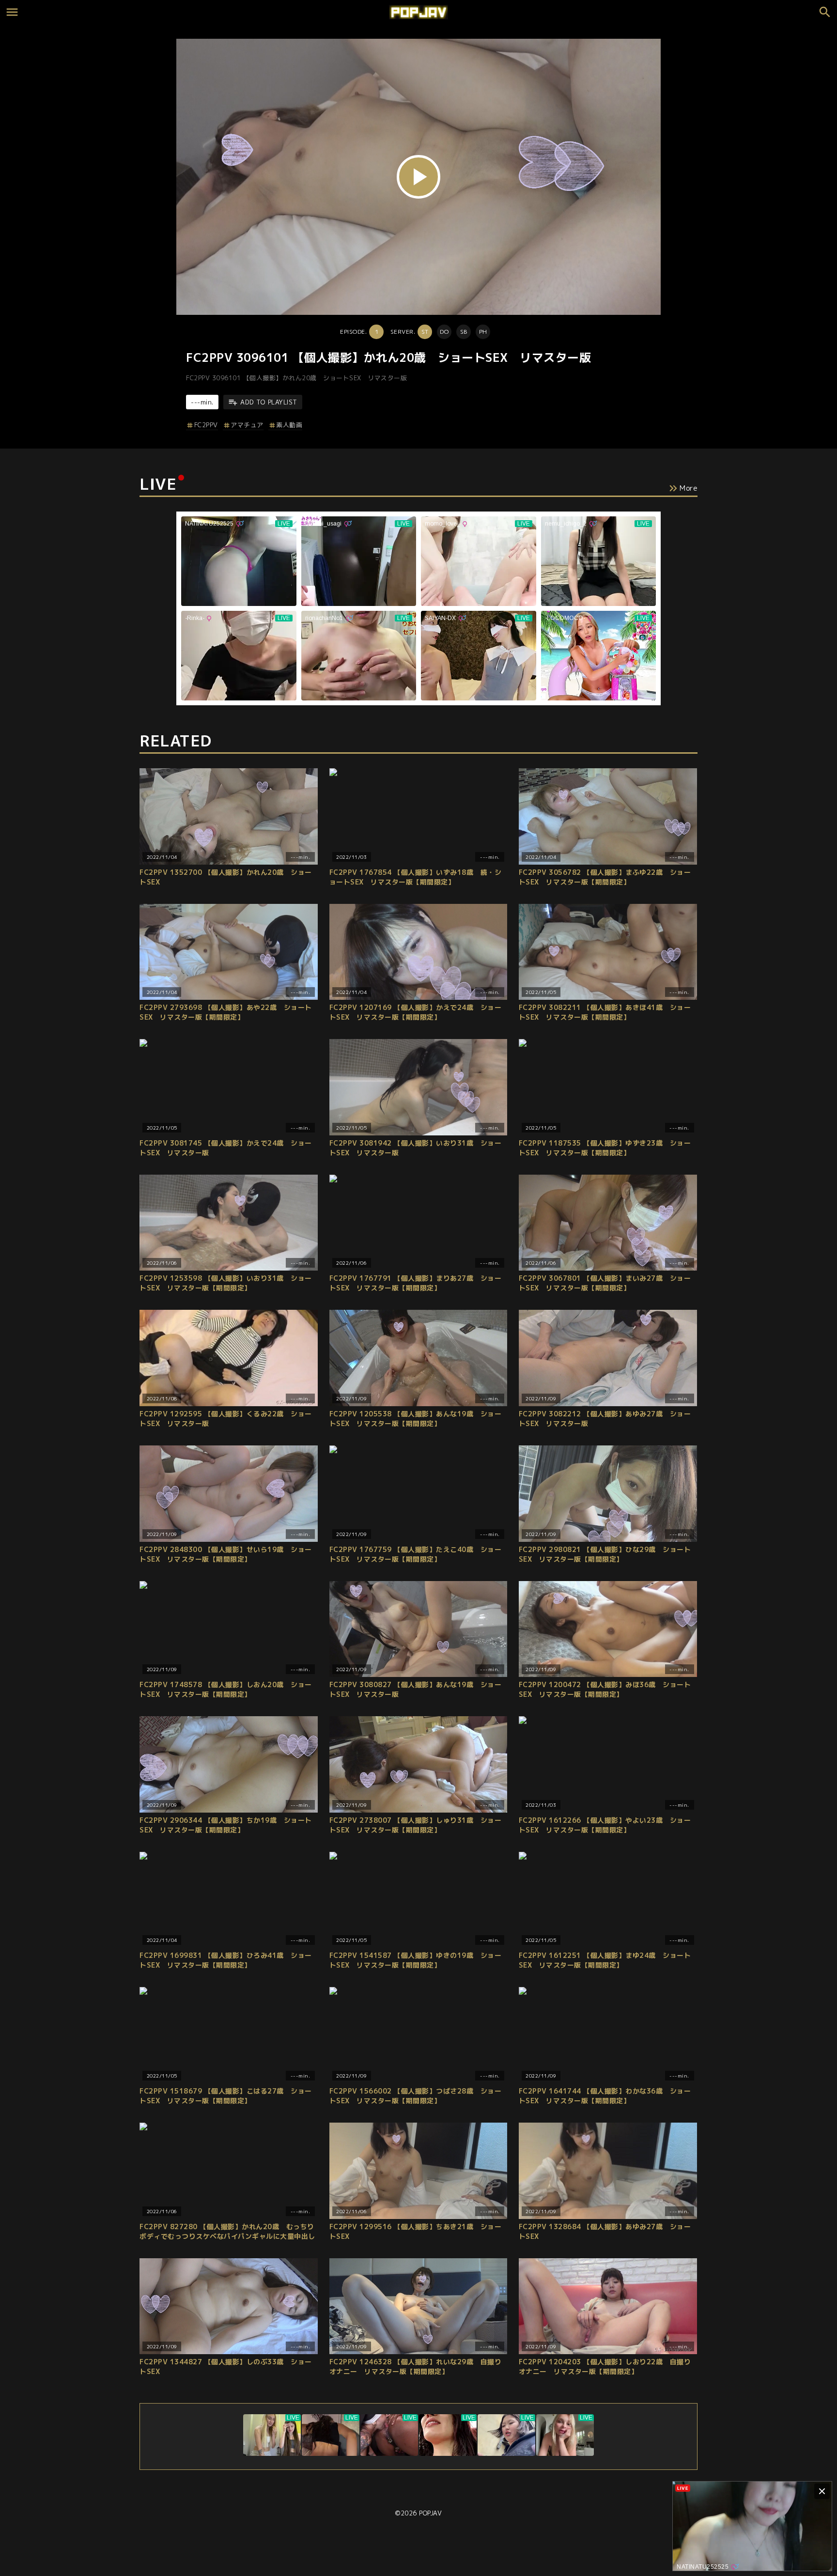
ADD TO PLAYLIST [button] (269, 402)
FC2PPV (206, 425)
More (689, 488)
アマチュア (247, 425)
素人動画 (289, 425)
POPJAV (430, 2513)
